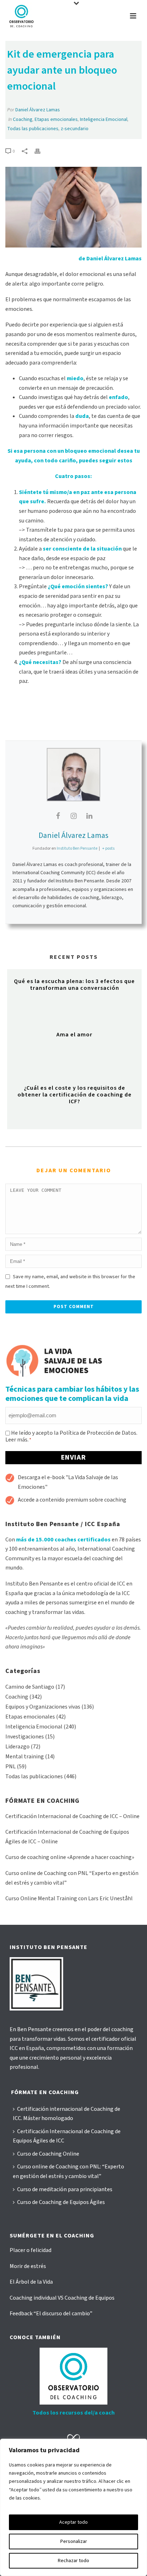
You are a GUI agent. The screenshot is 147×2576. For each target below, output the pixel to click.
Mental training (25, 1757)
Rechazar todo (73, 2561)
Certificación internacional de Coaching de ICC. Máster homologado (67, 2114)
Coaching (23, 119)
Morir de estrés (28, 2266)
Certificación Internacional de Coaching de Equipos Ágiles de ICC (67, 2136)
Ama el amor (74, 1035)
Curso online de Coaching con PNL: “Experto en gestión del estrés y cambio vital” (69, 2171)
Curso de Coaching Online (48, 2154)
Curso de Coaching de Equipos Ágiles (61, 2202)
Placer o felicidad (31, 2250)
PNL (11, 1767)
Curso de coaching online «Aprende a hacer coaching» (70, 1857)
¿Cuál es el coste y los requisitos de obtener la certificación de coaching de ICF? (75, 1095)
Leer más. (17, 1440)
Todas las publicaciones (33, 129)
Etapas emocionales (56, 119)
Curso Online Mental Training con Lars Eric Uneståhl (69, 1898)
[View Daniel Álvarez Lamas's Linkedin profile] (89, 816)
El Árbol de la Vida (31, 2282)
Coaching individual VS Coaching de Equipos (62, 2298)
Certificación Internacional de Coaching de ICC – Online (72, 1816)
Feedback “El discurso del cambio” (51, 2314)
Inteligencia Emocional (104, 119)
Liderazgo (17, 1747)
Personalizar (74, 2542)
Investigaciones (25, 1737)
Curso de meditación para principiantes (65, 2189)
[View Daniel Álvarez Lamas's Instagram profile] (73, 816)
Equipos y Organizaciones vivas (43, 1707)
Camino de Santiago (30, 1687)
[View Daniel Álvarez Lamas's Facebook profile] (58, 816)
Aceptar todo (73, 2522)
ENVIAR (73, 1457)
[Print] (41, 151)
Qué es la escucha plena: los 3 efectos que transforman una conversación (74, 985)
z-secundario (75, 129)
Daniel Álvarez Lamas (38, 110)
